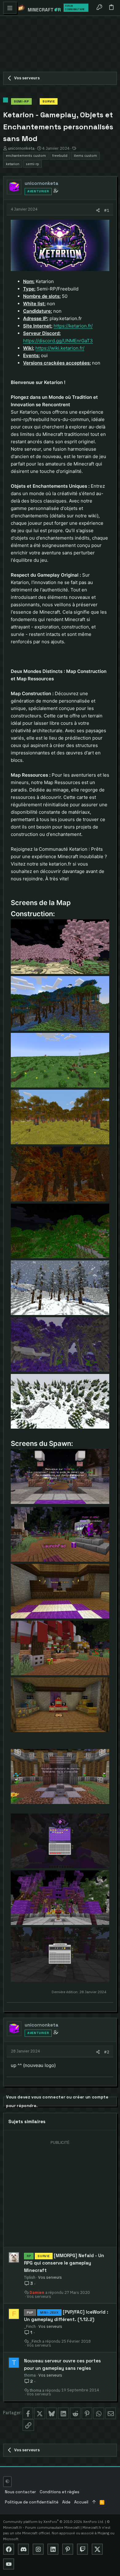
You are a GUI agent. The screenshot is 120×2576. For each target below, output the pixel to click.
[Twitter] (97, 2549)
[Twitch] (82, 2549)
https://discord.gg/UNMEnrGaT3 (58, 341)
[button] (10, 8)
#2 (107, 2052)
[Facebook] (9, 2549)
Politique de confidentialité (32, 2502)
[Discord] (23, 2549)
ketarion (13, 164)
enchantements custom (26, 155)
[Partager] (98, 210)
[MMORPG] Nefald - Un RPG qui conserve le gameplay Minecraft (64, 2263)
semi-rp (32, 164)
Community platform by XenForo (54, 2522)
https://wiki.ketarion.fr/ (60, 348)
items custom (85, 155)
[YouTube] (9, 2564)
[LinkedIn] (53, 2549)
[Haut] (94, 2502)
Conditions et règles (60, 2492)
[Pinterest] (68, 2549)
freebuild (60, 155)
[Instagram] (38, 2549)
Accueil (81, 2502)
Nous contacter (20, 2492)
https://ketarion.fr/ (73, 326)
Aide (66, 2502)
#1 (107, 210)
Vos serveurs (50, 2277)
